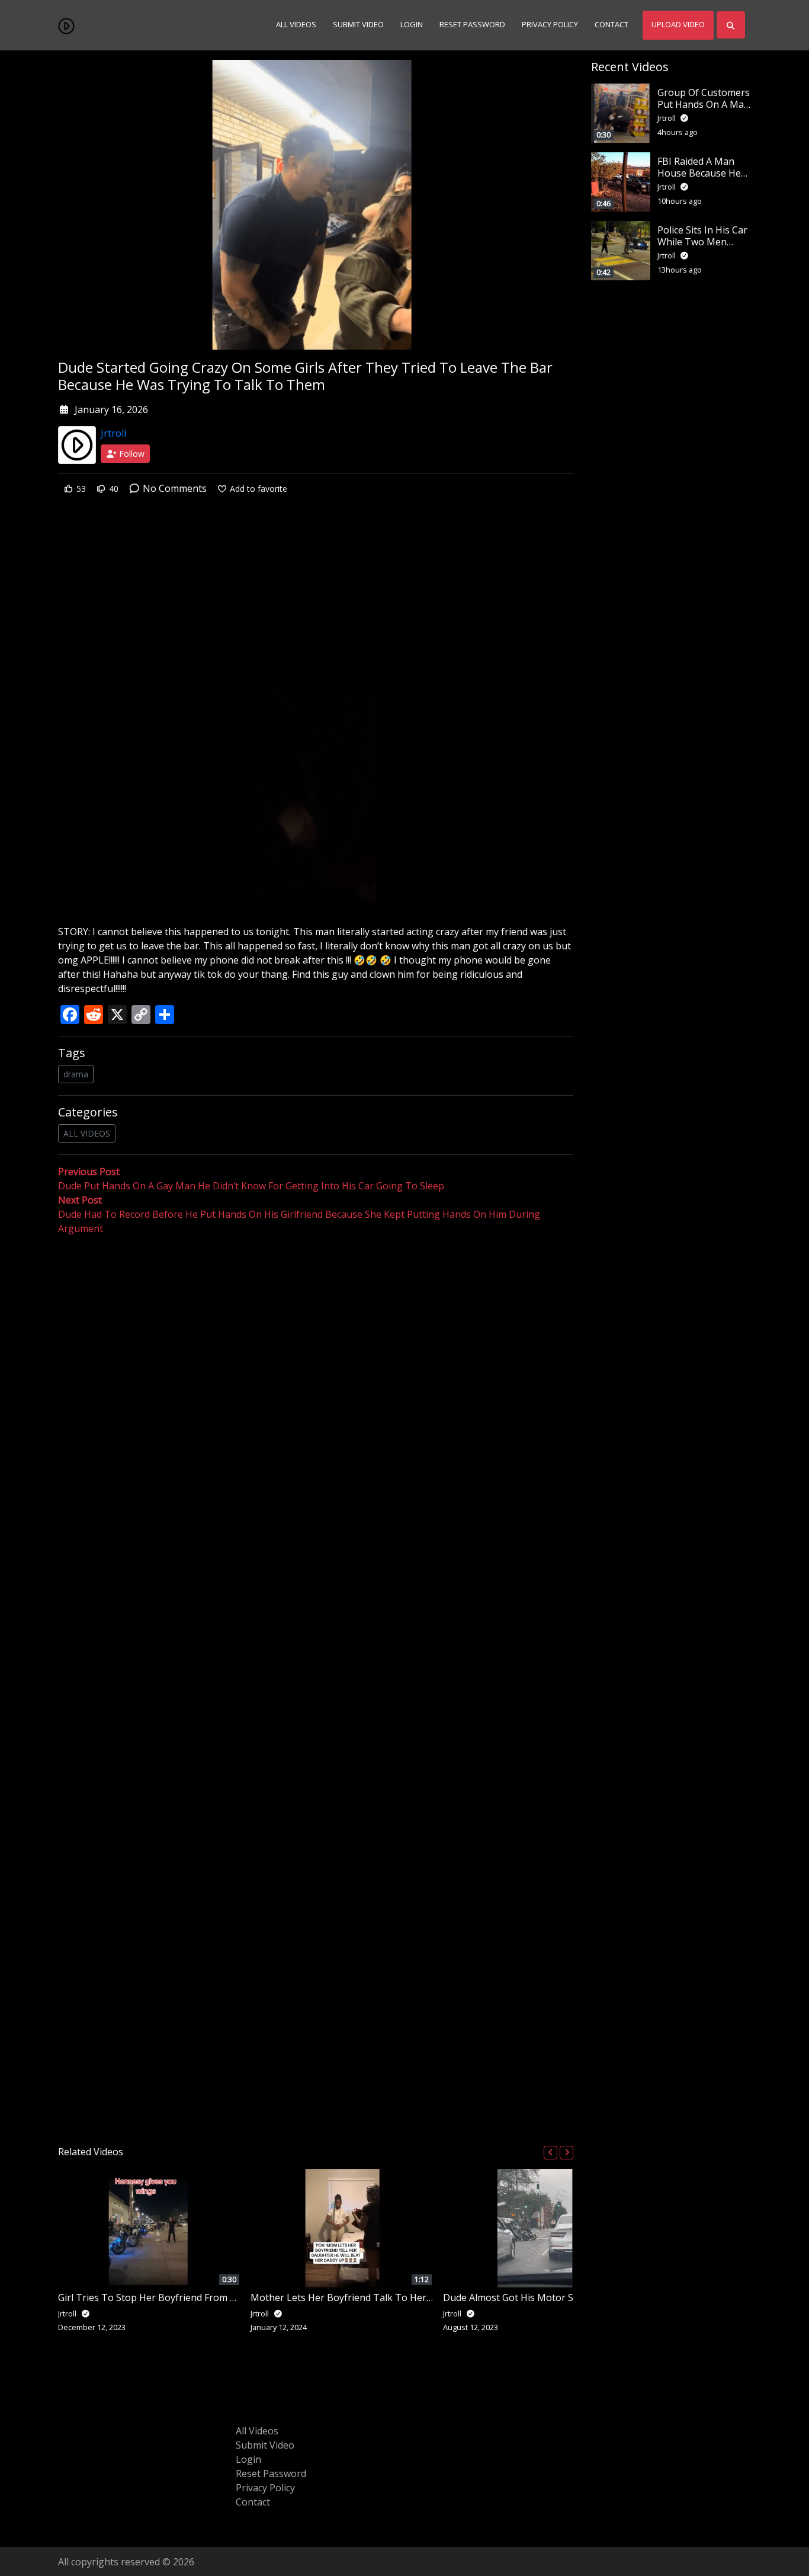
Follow (131, 454)
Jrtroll (113, 433)
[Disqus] (316, 1686)
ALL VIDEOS (87, 1133)
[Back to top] (37, 2506)
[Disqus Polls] (316, 1390)
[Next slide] (566, 2153)
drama (76, 1074)
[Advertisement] (316, 600)
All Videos (296, 24)
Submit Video (358, 24)
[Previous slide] (550, 2153)
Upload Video (678, 24)
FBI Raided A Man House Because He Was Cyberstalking (699, 172)
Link (197, 697)
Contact (611, 24)
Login (412, 24)
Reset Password (472, 24)
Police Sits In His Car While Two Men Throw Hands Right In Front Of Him (702, 247)
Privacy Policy (550, 24)
